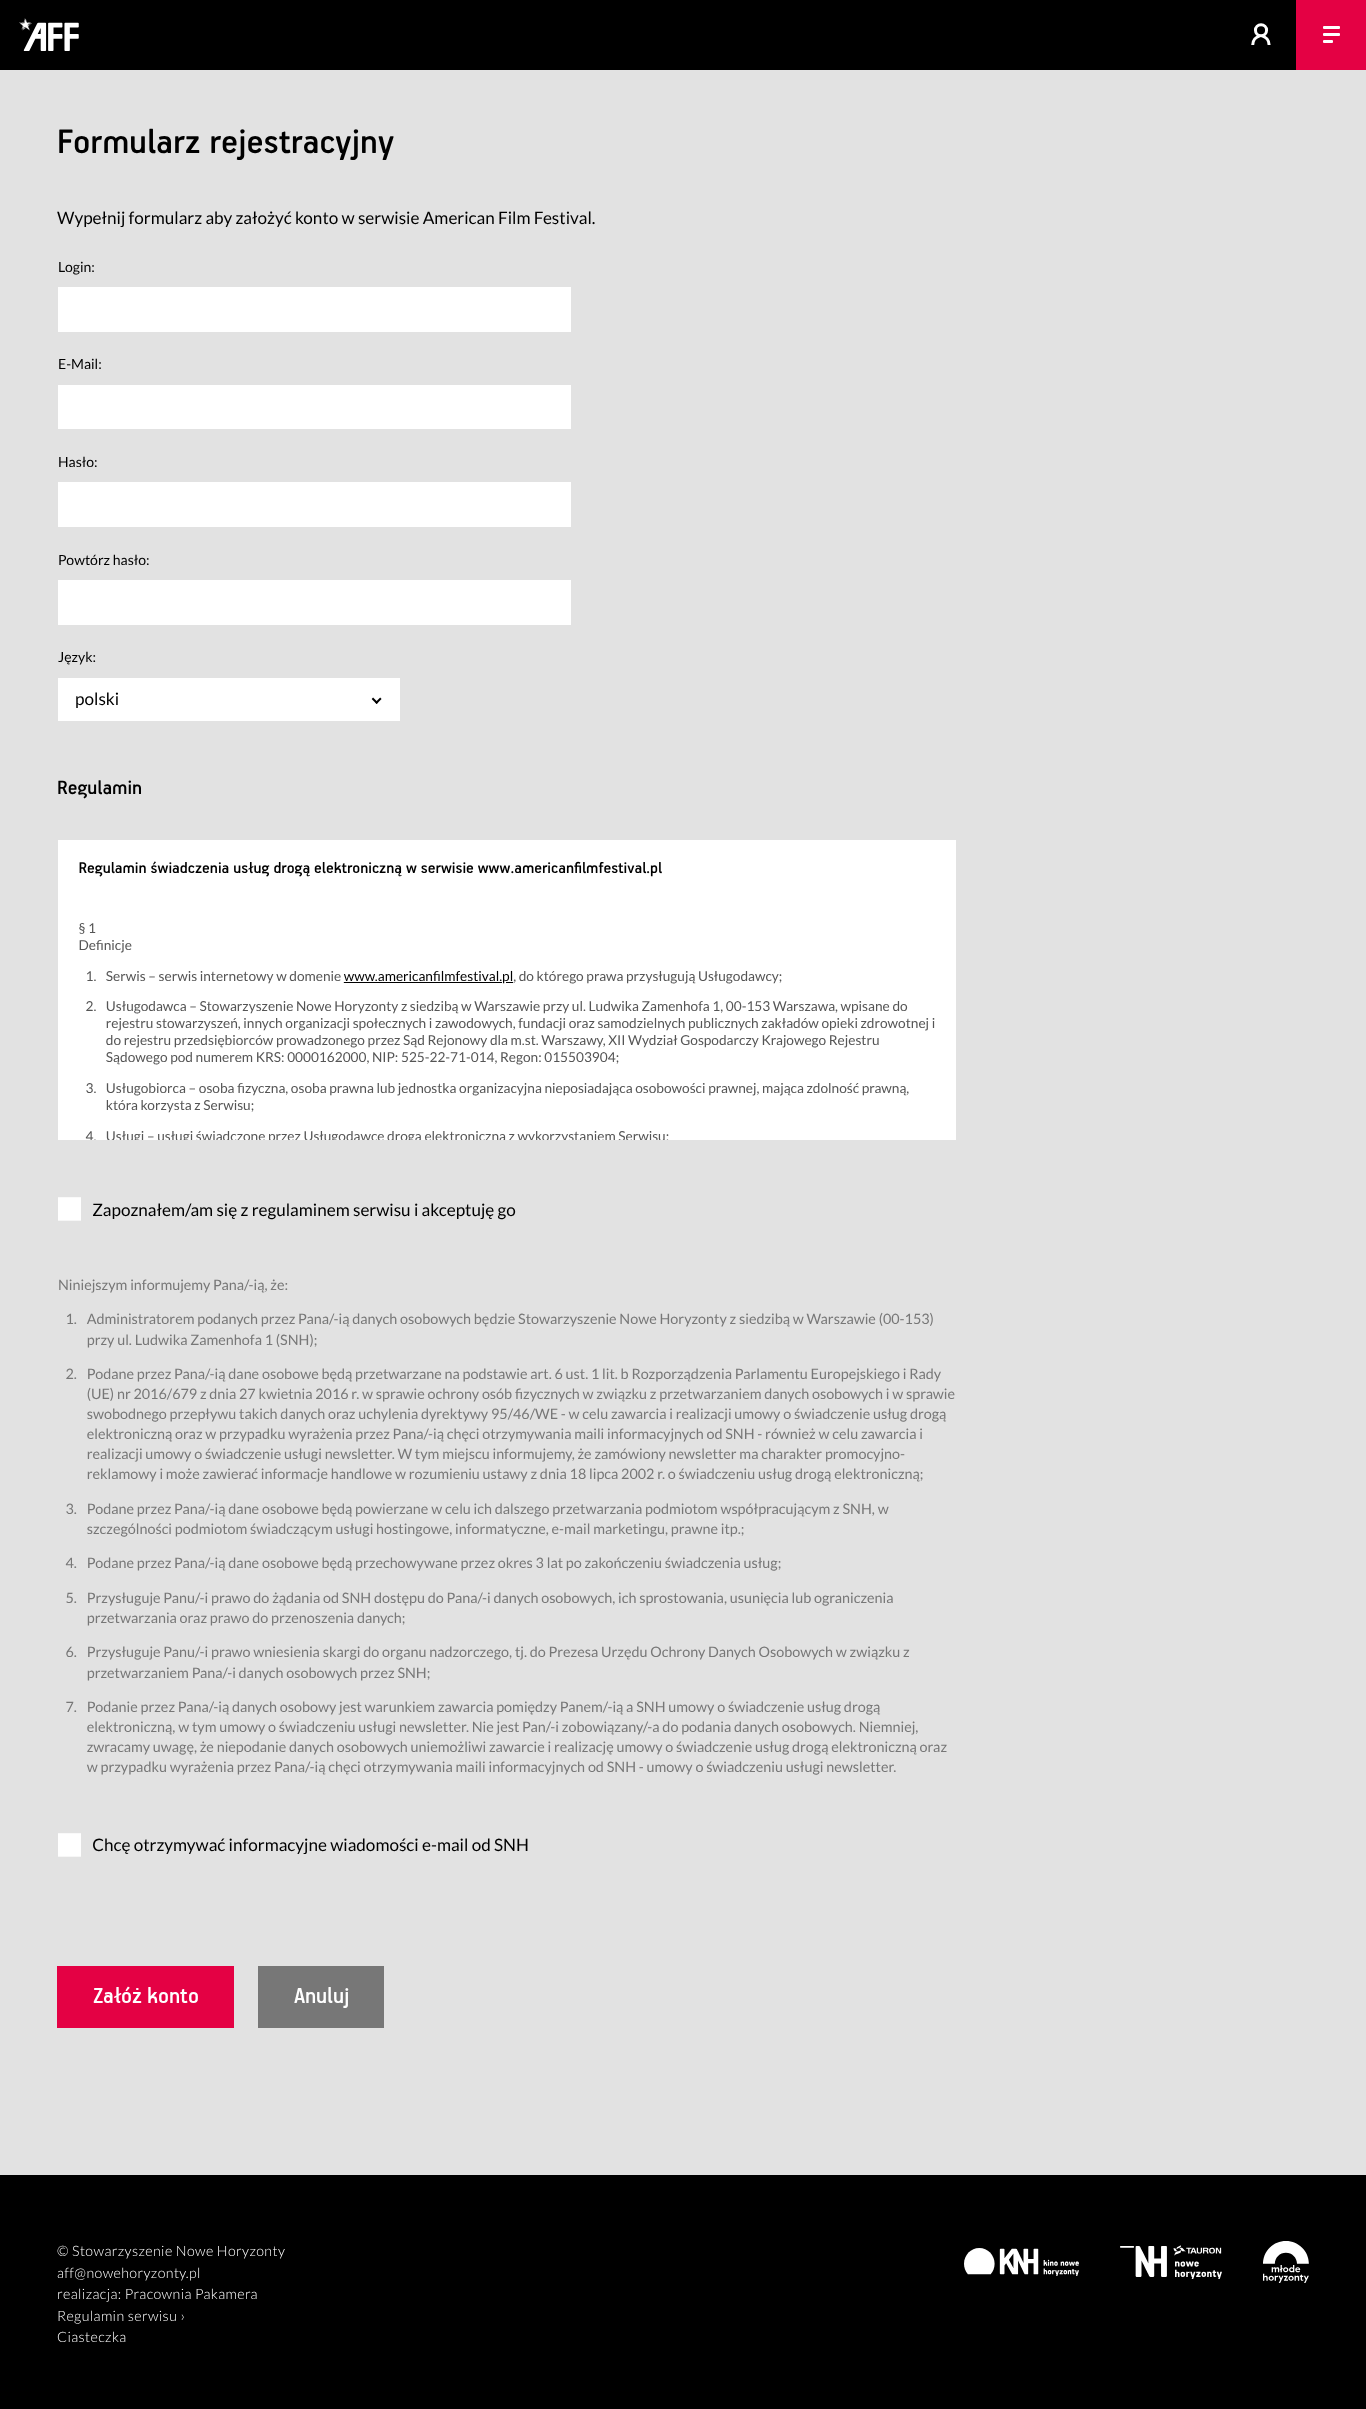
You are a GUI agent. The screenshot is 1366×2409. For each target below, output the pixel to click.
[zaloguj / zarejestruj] (1261, 35)
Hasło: (78, 461)
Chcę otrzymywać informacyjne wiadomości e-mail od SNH (310, 1844)
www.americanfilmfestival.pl (428, 975)
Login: (76, 266)
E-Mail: (80, 363)
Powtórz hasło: (104, 559)
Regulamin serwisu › (121, 2316)
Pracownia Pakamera (191, 2294)
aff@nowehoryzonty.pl (129, 2273)
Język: (77, 656)
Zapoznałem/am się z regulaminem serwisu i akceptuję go (304, 1209)
